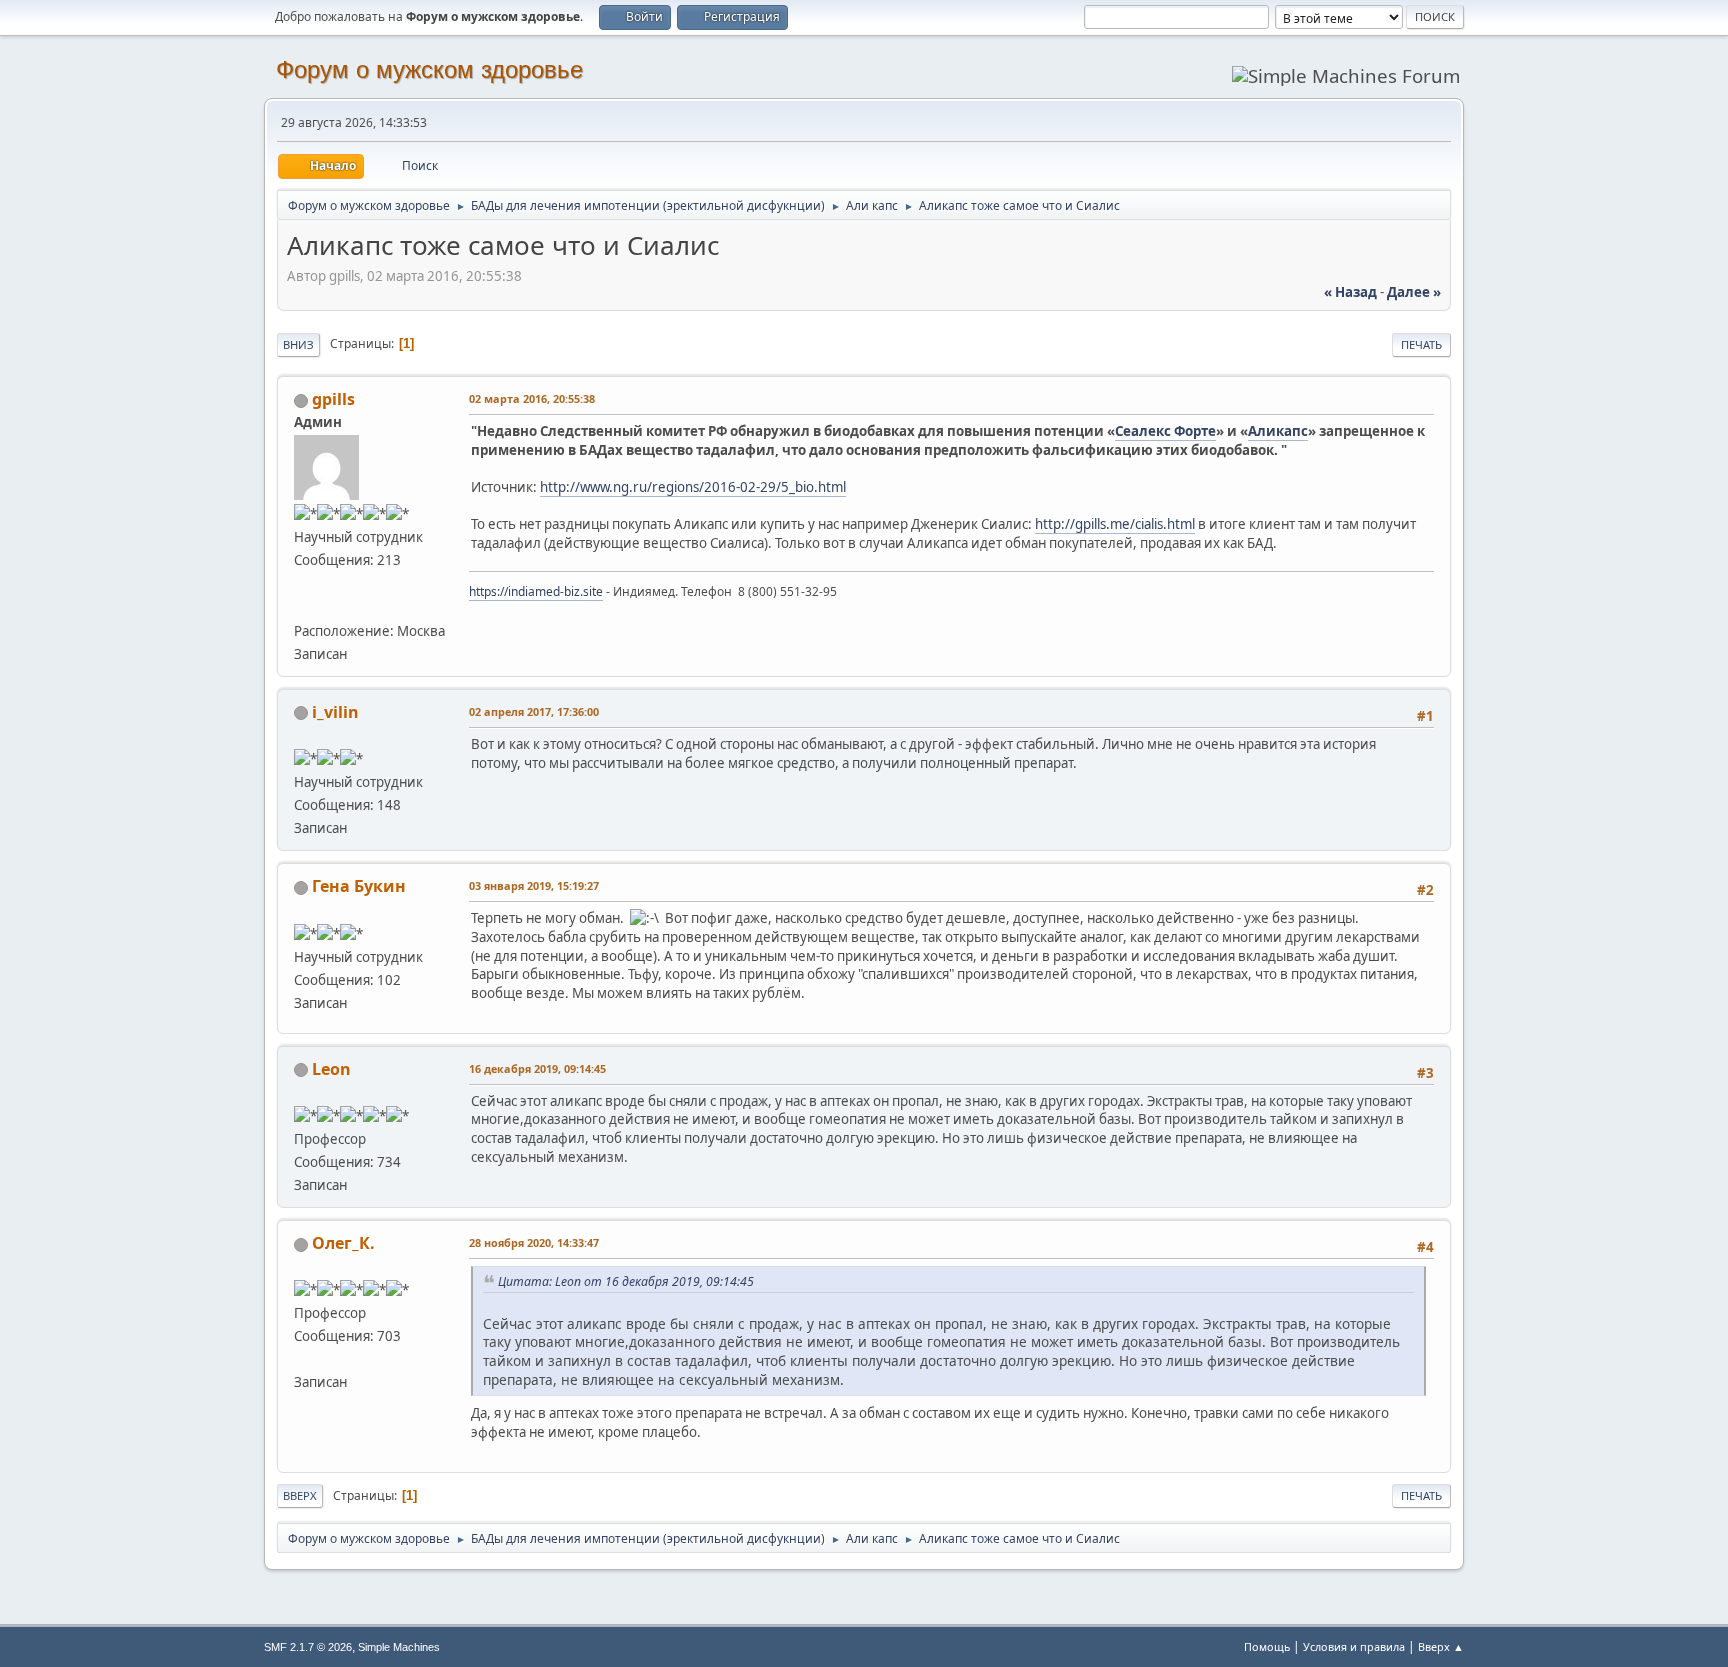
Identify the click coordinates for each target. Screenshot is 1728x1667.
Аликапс (1278, 431)
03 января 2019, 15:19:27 (534, 885)
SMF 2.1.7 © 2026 (308, 1647)
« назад (1350, 292)
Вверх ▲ (1441, 1646)
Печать (1421, 344)
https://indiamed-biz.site (536, 591)
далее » (1414, 292)
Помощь (1267, 1646)
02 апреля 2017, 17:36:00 (534, 711)
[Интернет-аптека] (302, 606)
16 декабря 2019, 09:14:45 (537, 1068)
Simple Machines (399, 1647)
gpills (333, 399)
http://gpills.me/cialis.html (1115, 524)
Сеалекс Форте (1165, 431)
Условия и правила (1354, 1646)
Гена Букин (359, 886)
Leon (331, 1069)
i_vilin (335, 712)
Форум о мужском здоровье (429, 69)
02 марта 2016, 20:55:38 (532, 398)
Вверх (300, 1495)
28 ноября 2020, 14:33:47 (534, 1242)
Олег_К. (343, 1243)
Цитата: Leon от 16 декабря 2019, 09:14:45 (626, 1281)
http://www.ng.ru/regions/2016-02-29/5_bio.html (693, 487)
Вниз (298, 344)
